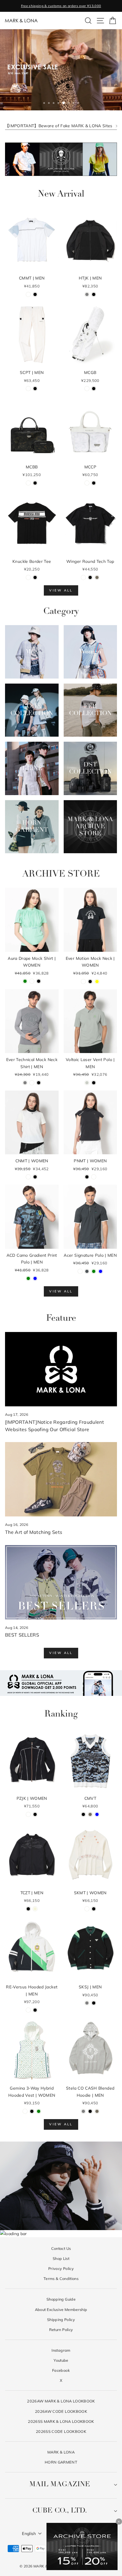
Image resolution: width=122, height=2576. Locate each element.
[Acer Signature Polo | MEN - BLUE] (101, 1271)
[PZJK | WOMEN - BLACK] (35, 1814)
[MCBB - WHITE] (28, 483)
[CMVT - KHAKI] (90, 1814)
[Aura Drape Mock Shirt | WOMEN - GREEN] (25, 981)
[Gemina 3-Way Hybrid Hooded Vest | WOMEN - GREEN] (39, 2111)
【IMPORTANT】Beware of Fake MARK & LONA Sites (59, 126)
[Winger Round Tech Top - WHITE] (83, 577)
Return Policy (61, 2330)
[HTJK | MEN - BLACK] (94, 294)
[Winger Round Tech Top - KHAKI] (97, 577)
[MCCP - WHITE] (87, 483)
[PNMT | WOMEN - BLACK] (87, 1177)
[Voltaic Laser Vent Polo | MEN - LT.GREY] (87, 1083)
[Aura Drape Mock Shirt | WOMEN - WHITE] (32, 981)
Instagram (61, 2350)
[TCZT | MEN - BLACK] (28, 1909)
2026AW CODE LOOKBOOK (61, 2411)
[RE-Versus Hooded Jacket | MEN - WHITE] (28, 2010)
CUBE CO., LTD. (60, 2511)
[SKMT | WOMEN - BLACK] (94, 1909)
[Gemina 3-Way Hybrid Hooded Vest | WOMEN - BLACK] (32, 2111)
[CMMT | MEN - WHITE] (28, 294)
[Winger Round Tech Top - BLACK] (90, 577)
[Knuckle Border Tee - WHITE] (28, 577)
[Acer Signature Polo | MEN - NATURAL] (80, 1271)
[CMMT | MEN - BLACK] (35, 294)
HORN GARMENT (61, 2462)
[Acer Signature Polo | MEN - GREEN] (94, 1271)
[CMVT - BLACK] (83, 1814)
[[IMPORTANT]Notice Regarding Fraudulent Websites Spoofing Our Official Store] (61, 1369)
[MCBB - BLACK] (35, 483)
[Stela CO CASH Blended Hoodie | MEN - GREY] (83, 2111)
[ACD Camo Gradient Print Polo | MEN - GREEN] (28, 1278)
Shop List (61, 2258)
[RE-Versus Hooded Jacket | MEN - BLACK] (35, 2010)
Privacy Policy (61, 2268)
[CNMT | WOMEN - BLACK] (35, 1177)
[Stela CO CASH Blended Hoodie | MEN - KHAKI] (97, 2111)
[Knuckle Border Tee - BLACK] (35, 577)
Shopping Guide (61, 2299)
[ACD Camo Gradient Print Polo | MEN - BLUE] (35, 1278)
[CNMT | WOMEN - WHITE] (28, 1177)
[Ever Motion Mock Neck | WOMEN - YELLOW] (97, 981)
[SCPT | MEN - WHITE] (28, 389)
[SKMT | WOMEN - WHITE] (87, 1909)
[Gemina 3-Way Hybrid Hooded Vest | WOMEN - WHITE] (25, 2111)
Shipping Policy (61, 2320)
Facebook (61, 2370)
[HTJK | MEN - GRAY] (87, 294)
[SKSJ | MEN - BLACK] (94, 2003)
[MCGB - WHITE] (87, 389)
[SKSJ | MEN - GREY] (87, 2003)
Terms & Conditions (61, 2278)
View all (61, 590)
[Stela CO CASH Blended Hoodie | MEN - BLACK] (90, 2111)
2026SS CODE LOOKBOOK (61, 2431)
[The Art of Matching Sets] (61, 1479)
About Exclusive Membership (61, 2309)
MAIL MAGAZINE (60, 2485)
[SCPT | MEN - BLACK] (35, 389)
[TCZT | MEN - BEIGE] (35, 1909)
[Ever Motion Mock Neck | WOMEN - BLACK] (90, 981)
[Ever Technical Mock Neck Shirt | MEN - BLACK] (39, 1083)
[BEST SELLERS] (61, 1582)
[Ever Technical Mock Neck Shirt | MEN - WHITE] (32, 1083)
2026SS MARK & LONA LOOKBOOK (61, 2421)
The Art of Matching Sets (34, 1532)
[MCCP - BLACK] (94, 483)
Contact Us (61, 2248)
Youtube (61, 2360)
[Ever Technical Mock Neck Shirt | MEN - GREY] (25, 1083)
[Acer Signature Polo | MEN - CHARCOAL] (87, 1271)
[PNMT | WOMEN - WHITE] (94, 1177)
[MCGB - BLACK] (94, 389)
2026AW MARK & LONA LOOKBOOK (61, 2401)
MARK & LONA (61, 2452)
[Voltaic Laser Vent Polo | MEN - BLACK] (94, 1083)
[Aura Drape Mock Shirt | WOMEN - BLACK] (39, 981)
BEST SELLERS (22, 1635)
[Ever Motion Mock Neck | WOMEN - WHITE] (83, 981)
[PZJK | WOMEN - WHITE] (28, 1814)
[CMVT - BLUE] (97, 1814)
